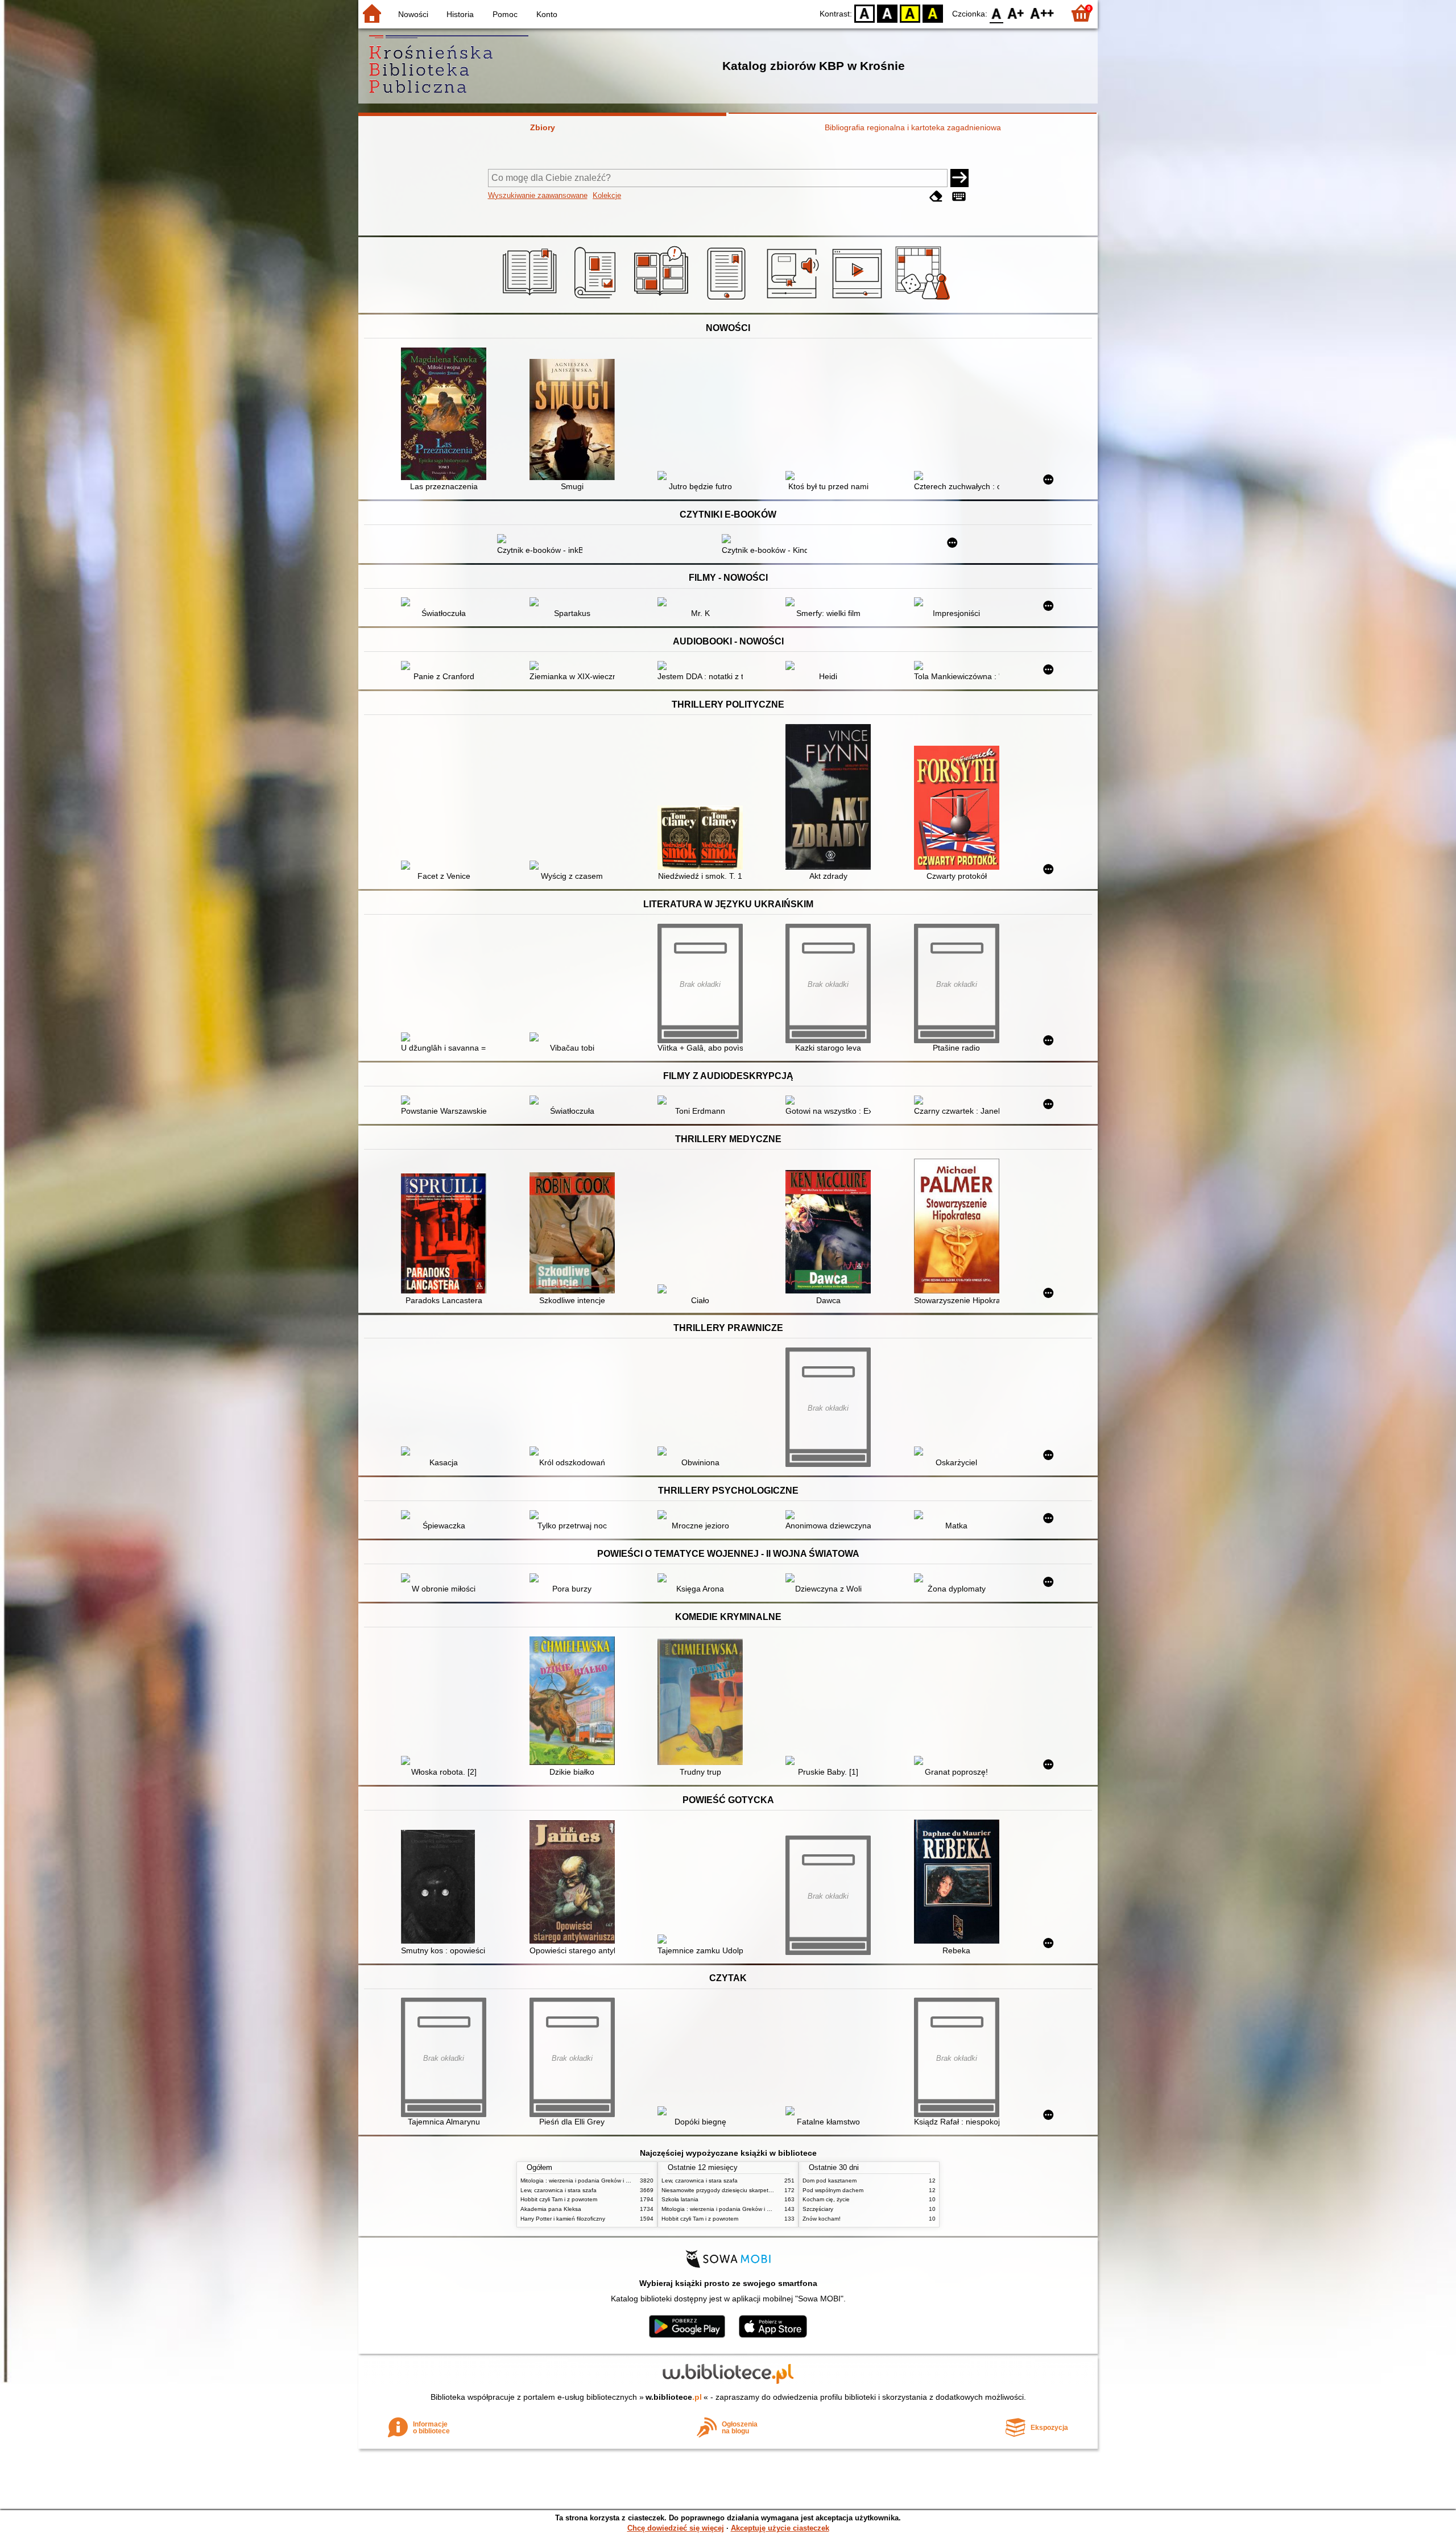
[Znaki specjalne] (959, 197)
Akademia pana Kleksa (551, 2209)
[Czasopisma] (597, 300)
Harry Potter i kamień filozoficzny (563, 2219)
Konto (547, 14)
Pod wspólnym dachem (833, 2190)
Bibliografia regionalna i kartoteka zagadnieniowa (913, 127)
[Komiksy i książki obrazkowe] (663, 300)
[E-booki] (728, 300)
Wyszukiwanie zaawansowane (538, 195)
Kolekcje (607, 195)
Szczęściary (818, 2209)
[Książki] (531, 300)
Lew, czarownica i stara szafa (559, 2190)
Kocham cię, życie (826, 2199)
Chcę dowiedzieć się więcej (676, 2528)
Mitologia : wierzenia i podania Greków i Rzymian (584, 2181)
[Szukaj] (959, 178)
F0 (997, 13)
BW (887, 13)
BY (933, 13)
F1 (1016, 13)
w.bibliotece (674, 2397)
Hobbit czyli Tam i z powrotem (559, 2199)
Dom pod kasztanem (830, 2181)
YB (910, 13)
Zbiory (543, 127)
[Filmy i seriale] (859, 300)
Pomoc (505, 14)
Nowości (413, 14)
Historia (460, 14)
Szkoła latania (680, 2199)
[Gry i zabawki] (925, 300)
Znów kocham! (822, 2219)
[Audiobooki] (794, 300)
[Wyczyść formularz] (936, 197)
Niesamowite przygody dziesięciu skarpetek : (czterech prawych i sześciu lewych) (767, 2190)
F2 (1042, 13)
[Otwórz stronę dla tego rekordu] (446, 415)
